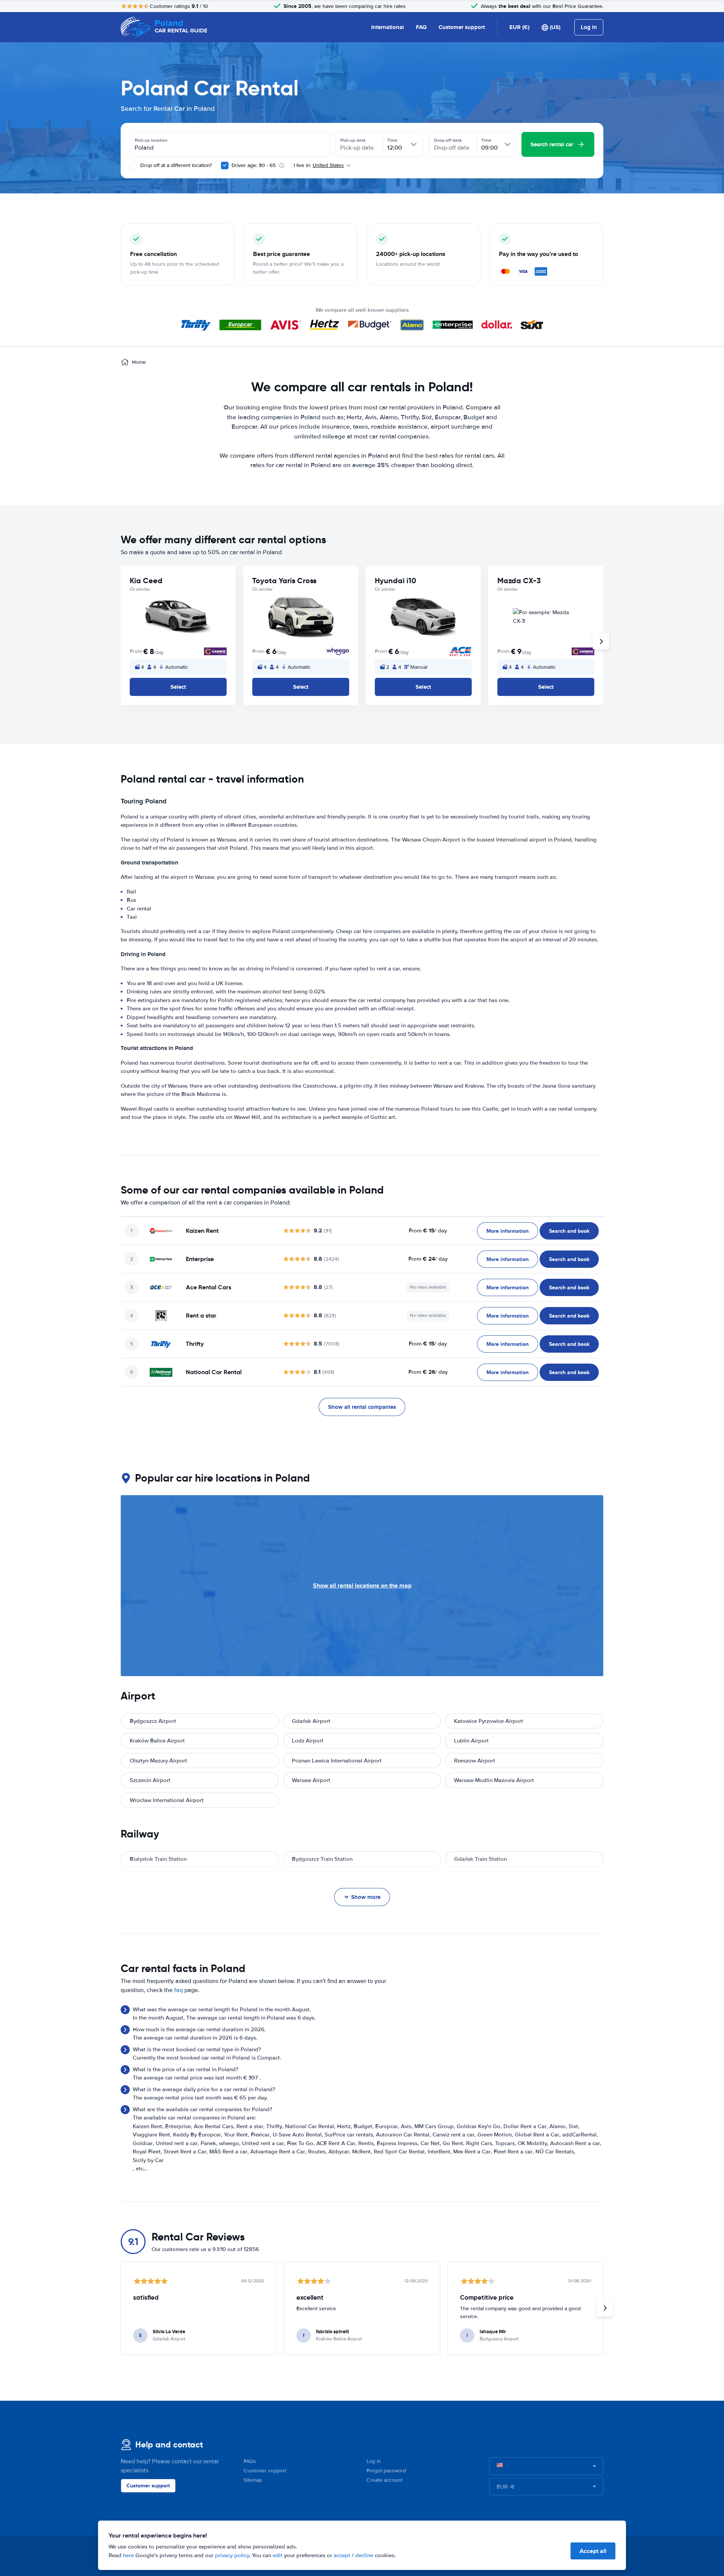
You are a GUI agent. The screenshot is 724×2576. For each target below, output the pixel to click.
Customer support (462, 27)
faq (179, 1990)
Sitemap (253, 2480)
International (387, 27)
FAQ (421, 27)
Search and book (569, 1231)
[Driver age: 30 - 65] (225, 166)
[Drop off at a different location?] (133, 166)
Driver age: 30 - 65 (254, 165)
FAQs (250, 2461)
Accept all (593, 2551)
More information (508, 1231)
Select (178, 687)
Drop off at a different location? (175, 165)
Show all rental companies (362, 1407)
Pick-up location (151, 140)
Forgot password (386, 2471)
